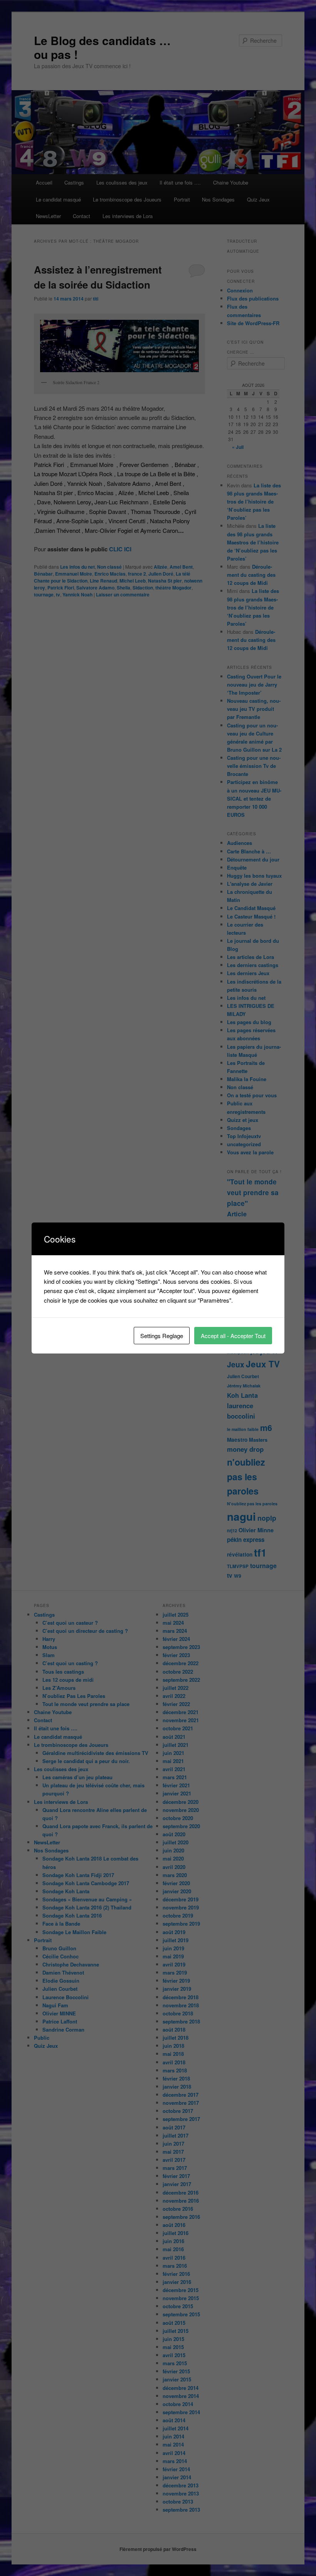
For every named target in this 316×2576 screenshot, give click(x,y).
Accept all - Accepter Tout (233, 1336)
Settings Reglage (162, 1336)
